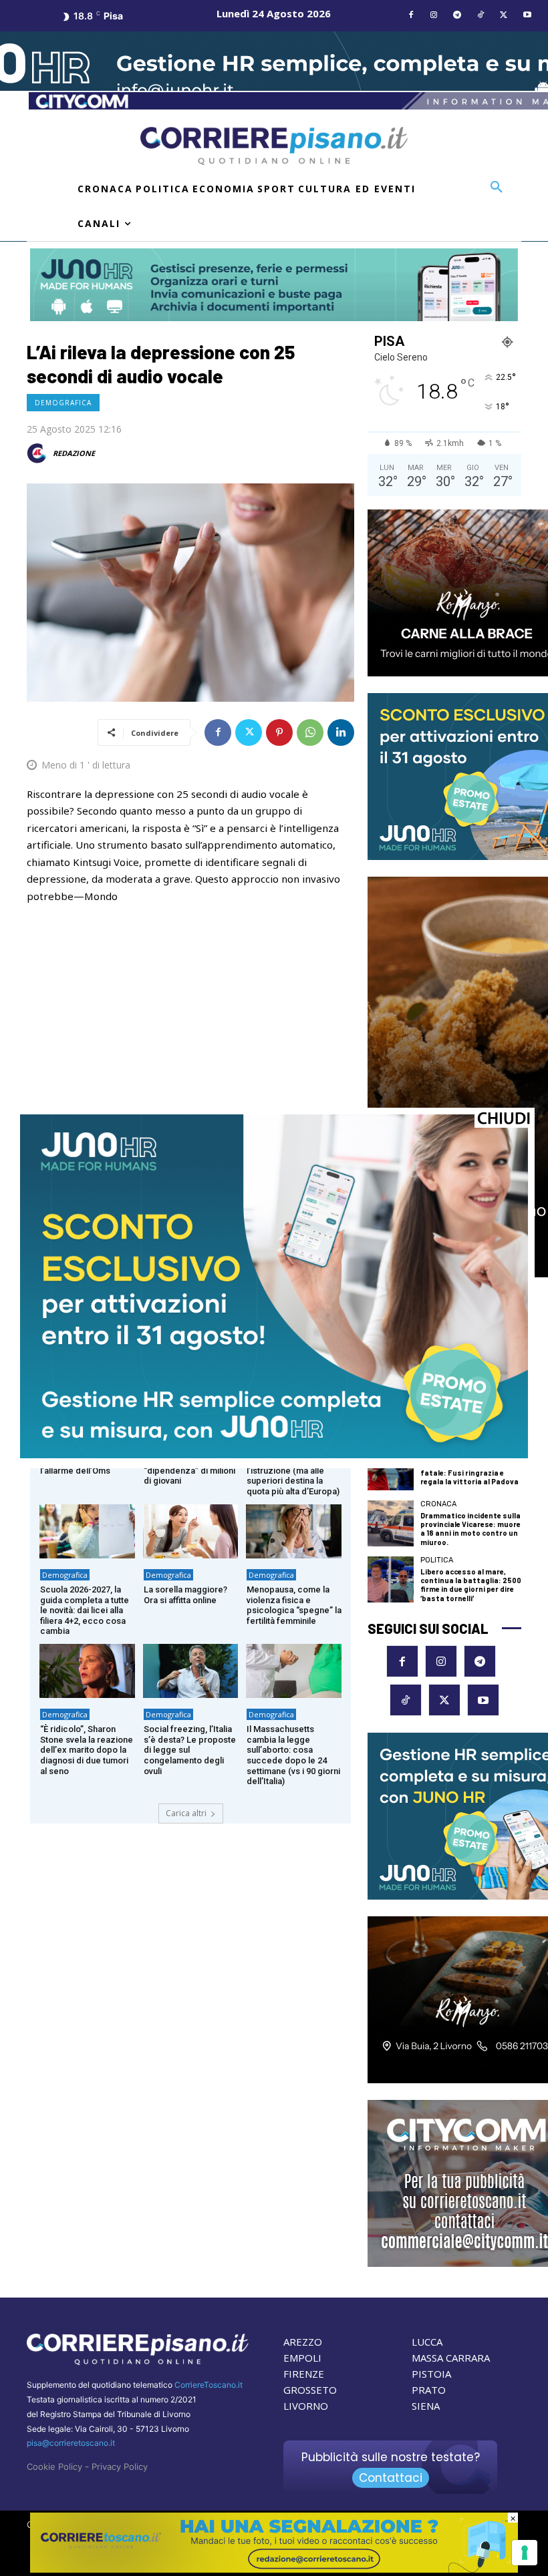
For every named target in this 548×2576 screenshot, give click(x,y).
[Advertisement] (190, 1016)
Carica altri (186, 1813)
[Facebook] (411, 16)
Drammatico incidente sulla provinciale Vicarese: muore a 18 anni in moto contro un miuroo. (470, 1529)
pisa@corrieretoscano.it (71, 2443)
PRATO (429, 2390)
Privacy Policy (120, 2466)
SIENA (426, 2406)
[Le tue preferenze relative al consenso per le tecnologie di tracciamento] (525, 2553)
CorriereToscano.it (209, 2385)
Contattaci (391, 2478)
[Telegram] (457, 16)
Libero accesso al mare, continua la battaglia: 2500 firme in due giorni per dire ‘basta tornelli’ (471, 1585)
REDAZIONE (74, 453)
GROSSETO (310, 2390)
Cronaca (438, 1504)
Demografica (63, 403)
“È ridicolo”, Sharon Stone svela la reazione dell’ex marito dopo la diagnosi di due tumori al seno (87, 1750)
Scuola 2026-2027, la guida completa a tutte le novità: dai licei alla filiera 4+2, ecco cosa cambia (85, 1610)
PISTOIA (431, 2374)
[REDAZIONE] (39, 453)
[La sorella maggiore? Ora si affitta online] (191, 1531)
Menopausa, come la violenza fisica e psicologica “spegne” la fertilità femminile (294, 1605)
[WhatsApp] (310, 732)
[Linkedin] (341, 732)
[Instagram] (434, 16)
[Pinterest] (279, 732)
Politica (437, 1560)
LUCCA (427, 2342)
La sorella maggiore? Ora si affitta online (185, 1595)
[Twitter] (504, 16)
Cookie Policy (54, 2466)
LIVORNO (306, 2406)
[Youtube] (527, 16)
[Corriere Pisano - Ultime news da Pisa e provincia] (274, 146)
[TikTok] (481, 16)
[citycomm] (274, 2569)
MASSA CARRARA (451, 2358)
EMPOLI (302, 2358)
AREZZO (303, 2342)
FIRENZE (304, 2374)
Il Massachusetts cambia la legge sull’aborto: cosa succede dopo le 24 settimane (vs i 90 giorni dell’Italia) (293, 1755)
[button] (497, 188)
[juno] (274, 1455)
